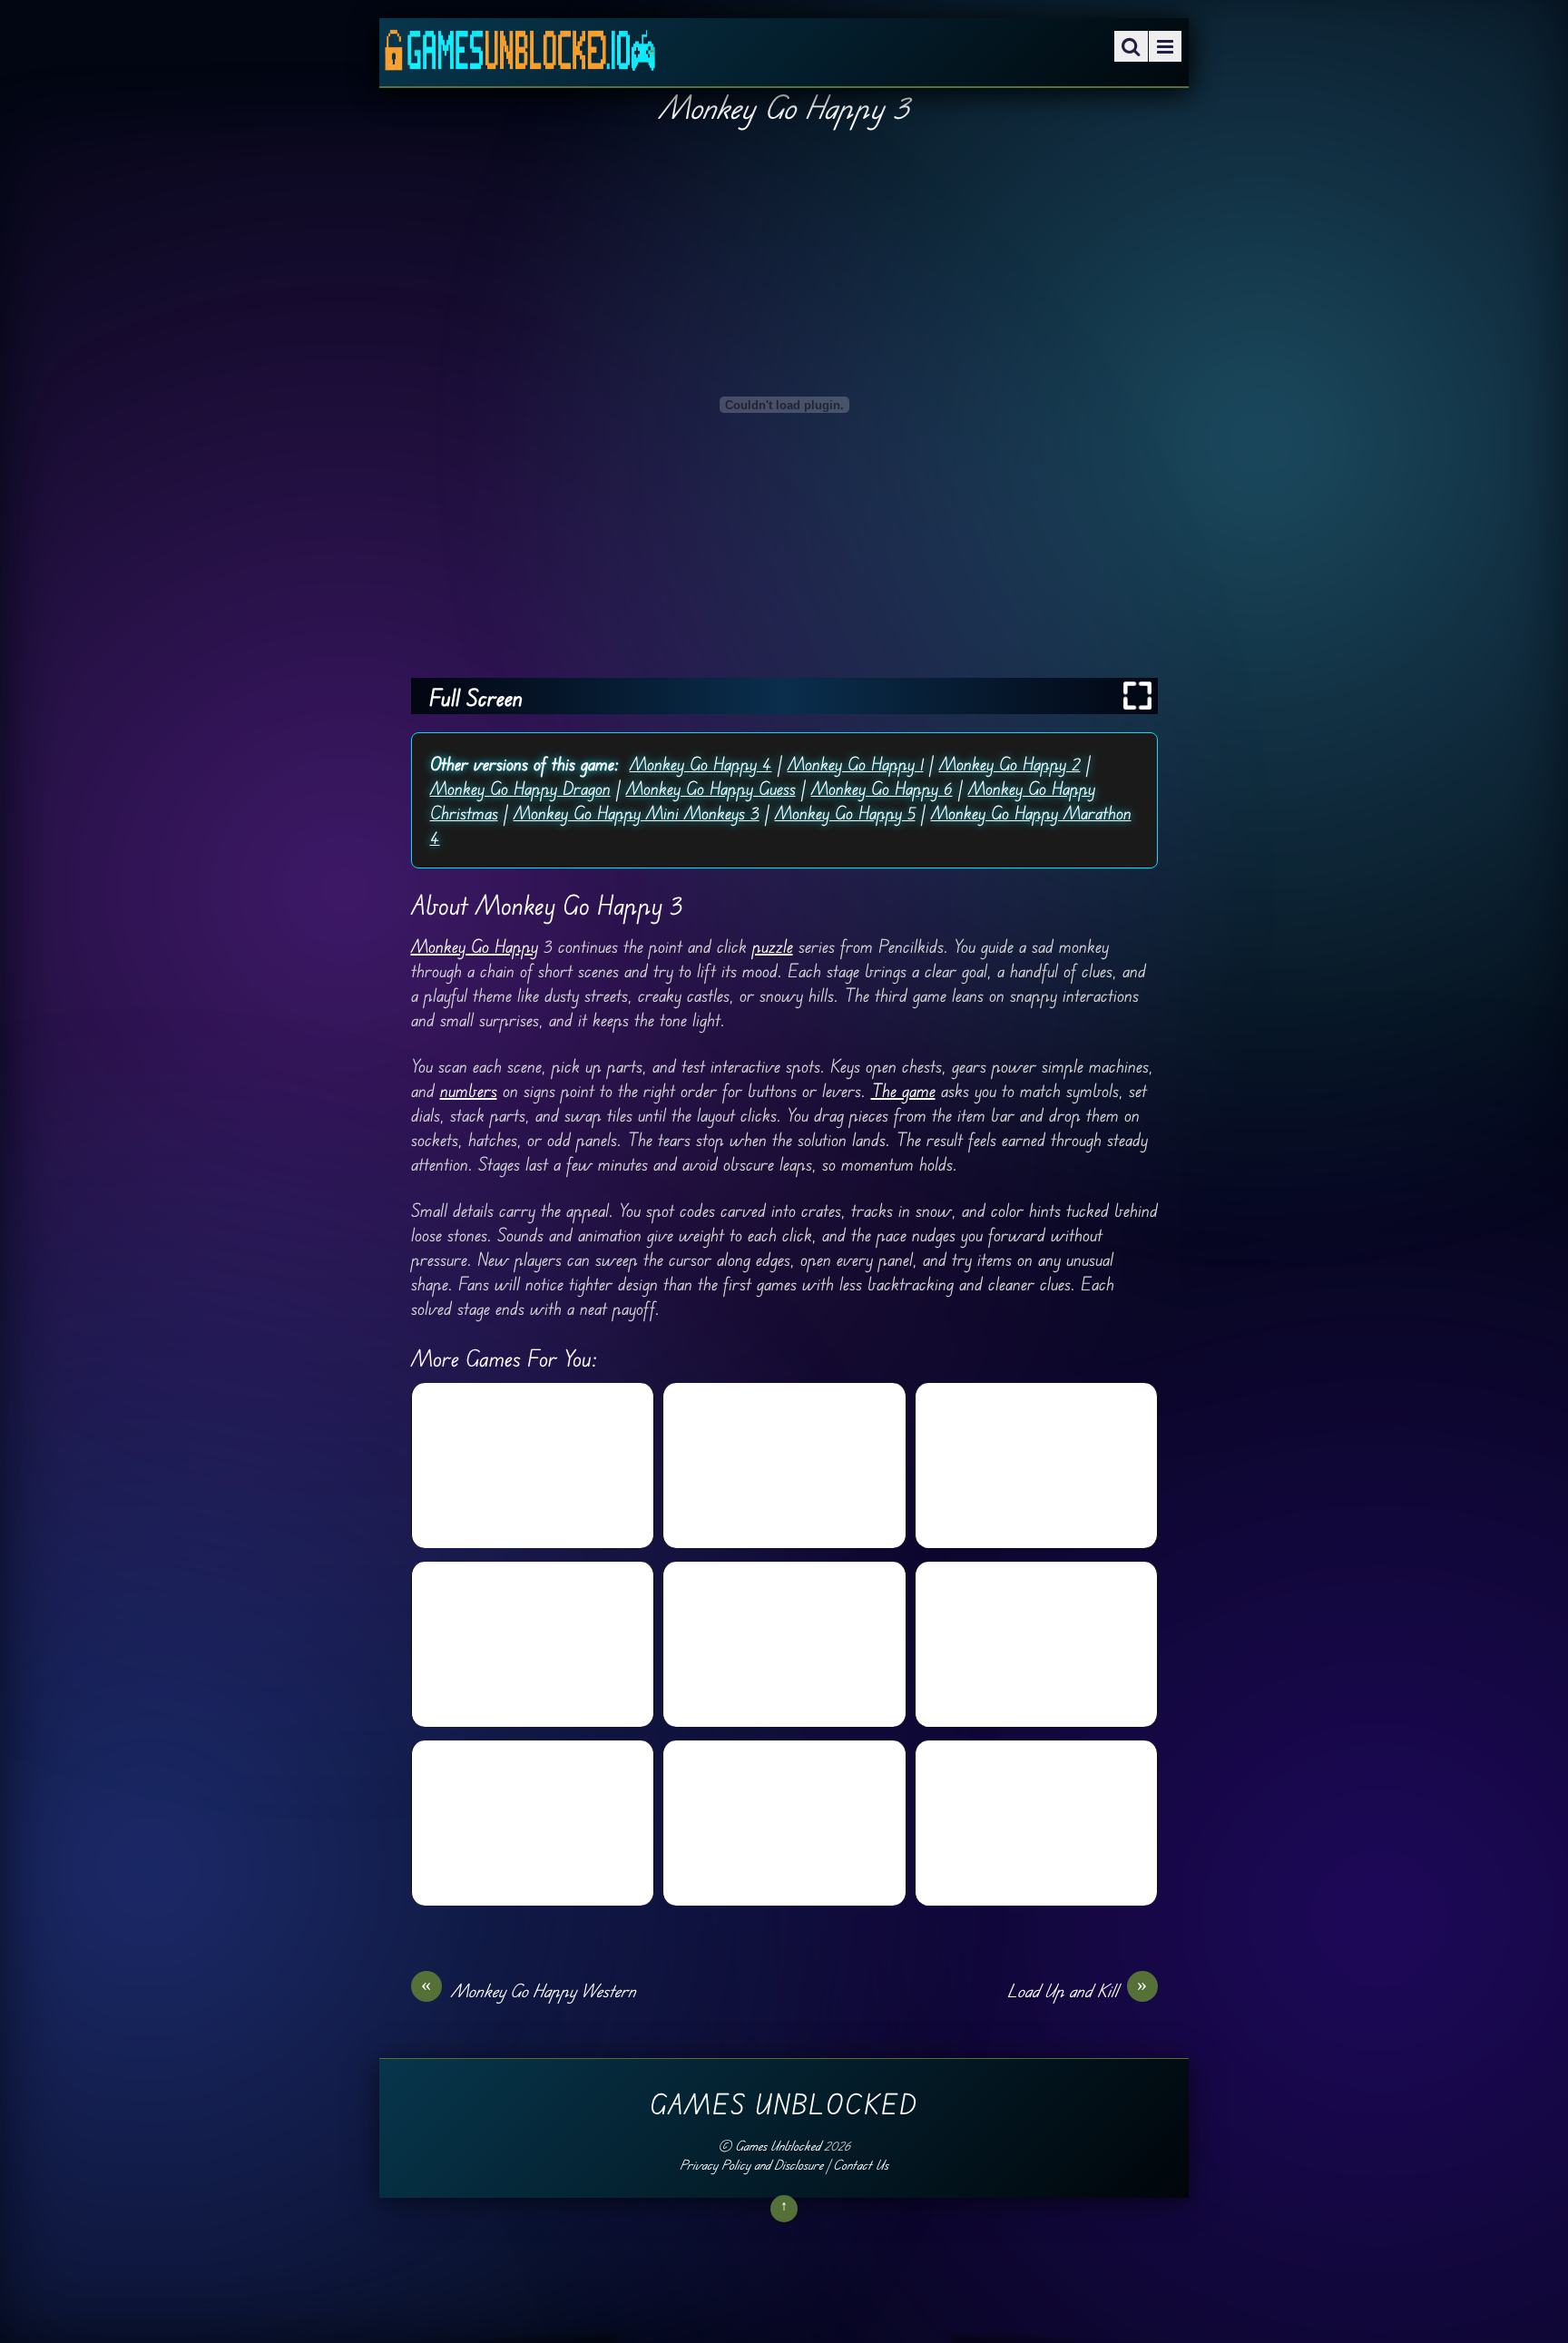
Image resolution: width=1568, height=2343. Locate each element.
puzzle (773, 946)
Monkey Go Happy (475, 946)
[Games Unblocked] (520, 58)
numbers (469, 1090)
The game (903, 1090)
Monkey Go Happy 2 (1010, 764)
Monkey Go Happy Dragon (520, 788)
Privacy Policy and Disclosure (751, 2165)
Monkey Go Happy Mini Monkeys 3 (637, 813)
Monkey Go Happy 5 (845, 813)
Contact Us (861, 2165)
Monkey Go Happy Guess (711, 788)
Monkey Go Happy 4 (701, 764)
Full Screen (476, 697)
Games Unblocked (778, 2146)
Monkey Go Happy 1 (856, 764)
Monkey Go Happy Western (529, 1990)
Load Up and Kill (1078, 1990)
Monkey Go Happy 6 (882, 788)
